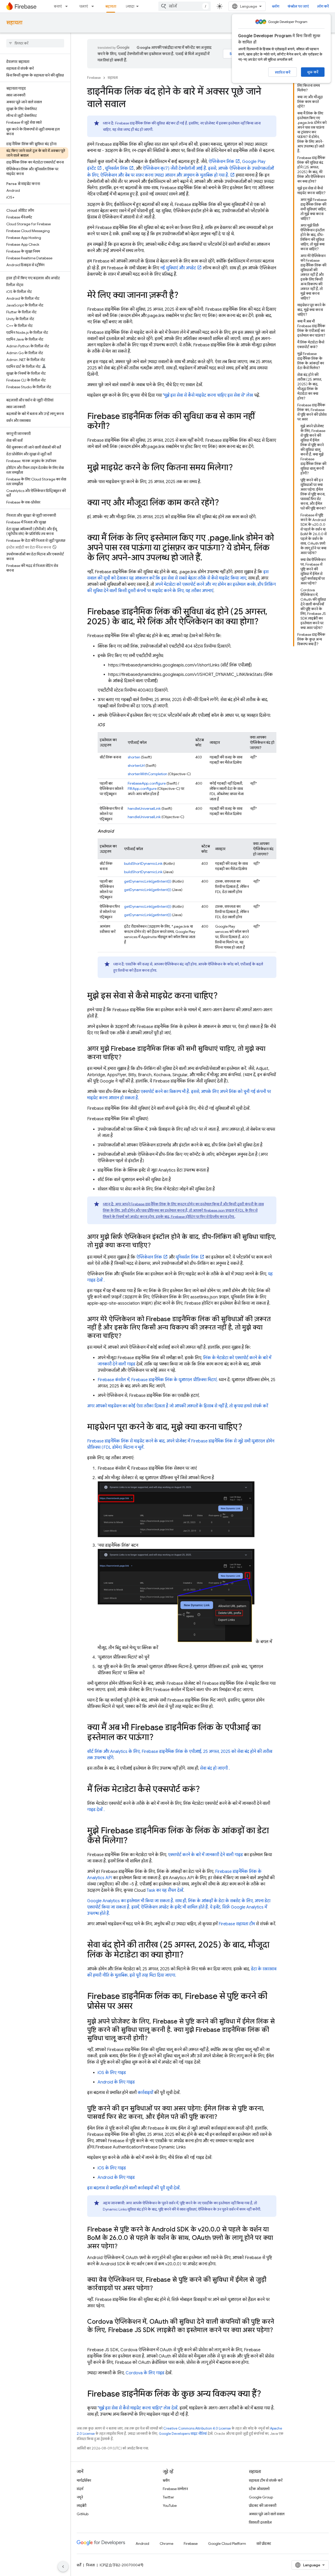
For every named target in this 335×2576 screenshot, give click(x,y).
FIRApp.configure (142, 789)
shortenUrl (136, 765)
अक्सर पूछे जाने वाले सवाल (267, 2514)
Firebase (94, 78)
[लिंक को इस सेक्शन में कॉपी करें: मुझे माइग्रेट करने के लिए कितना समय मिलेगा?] (238, 468)
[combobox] (185, 6)
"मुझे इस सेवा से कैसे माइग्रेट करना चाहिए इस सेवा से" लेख (208, 395)
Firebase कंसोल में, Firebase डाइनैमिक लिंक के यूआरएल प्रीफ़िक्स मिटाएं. (158, 1380)
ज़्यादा (130, 6)
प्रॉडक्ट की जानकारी (263, 2506)
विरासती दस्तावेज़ (260, 2522)
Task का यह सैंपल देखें (165, 1890)
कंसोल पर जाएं (298, 6)
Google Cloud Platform (227, 2544)
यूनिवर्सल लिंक (116, 168)
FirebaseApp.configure (147, 783)
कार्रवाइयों (145, 2093)
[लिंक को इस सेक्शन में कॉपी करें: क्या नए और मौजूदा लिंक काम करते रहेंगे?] (224, 503)
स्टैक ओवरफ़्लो (259, 2489)
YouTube (170, 2506)
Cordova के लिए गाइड (145, 2373)
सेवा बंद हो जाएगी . (215, 1768)
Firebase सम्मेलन (175, 2489)
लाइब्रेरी (82, 2506)
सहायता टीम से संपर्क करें (266, 2480)
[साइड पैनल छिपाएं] (63, 2567)
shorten (134, 757)
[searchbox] (35, 43)
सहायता (111, 6)
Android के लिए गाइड (116, 2082)
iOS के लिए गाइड (112, 2073)
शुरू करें (313, 72)
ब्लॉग (276, 6)
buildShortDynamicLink (143, 863)
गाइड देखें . (96, 1810)
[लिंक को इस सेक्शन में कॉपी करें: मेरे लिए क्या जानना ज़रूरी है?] (184, 296)
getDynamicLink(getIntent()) (148, 881)
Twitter (168, 2497)
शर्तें (79, 2565)
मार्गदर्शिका (84, 2480)
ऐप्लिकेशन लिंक (221, 162)
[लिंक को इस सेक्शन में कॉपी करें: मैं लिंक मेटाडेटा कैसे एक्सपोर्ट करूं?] (205, 1790)
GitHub (83, 2514)
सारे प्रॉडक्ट (264, 2544)
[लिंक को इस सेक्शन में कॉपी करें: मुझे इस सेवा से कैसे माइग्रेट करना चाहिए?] (223, 996)
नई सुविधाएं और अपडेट (178, 268)
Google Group (261, 2497)
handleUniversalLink (144, 808)
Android (142, 2544)
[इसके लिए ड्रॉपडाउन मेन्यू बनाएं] (68, 6)
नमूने (80, 2497)
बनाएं (58, 6)
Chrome (166, 2544)
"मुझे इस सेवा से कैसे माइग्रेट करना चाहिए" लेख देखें (138, 2408)
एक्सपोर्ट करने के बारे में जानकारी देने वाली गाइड (205, 1855)
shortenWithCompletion (147, 774)
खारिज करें (283, 72)
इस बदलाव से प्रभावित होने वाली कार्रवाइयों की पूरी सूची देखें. (134, 2188)
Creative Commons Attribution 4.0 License (197, 2428)
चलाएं (83, 6)
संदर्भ (80, 2489)
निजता (90, 2565)
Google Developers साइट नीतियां (183, 2434)
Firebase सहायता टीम (237, 1924)
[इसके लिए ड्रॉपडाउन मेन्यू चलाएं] (94, 6)
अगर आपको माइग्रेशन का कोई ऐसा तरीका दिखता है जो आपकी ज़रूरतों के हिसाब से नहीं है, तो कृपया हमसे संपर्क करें (178, 1406)
